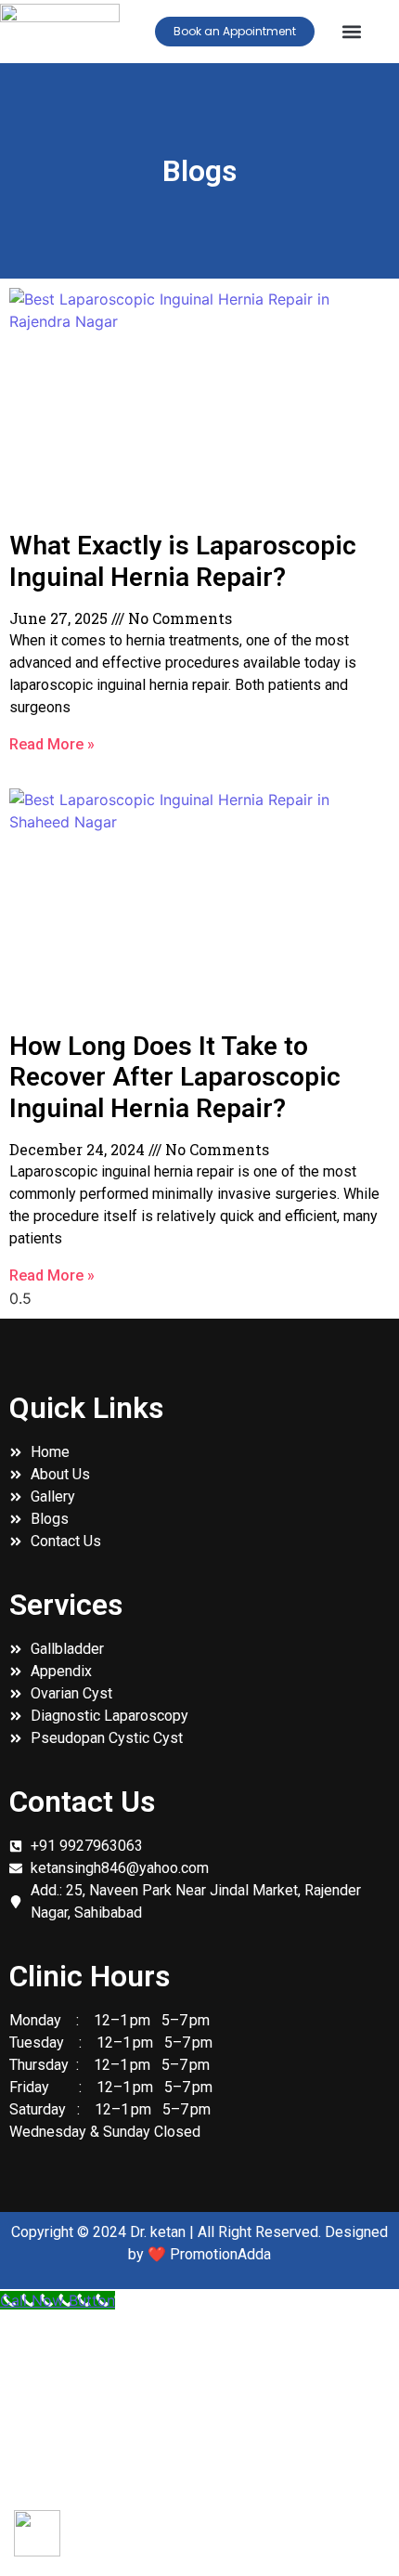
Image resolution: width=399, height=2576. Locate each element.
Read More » (52, 744)
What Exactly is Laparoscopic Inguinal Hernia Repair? (183, 561)
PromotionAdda (220, 2254)
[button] (352, 32)
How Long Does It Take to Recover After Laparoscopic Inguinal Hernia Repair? (175, 1077)
